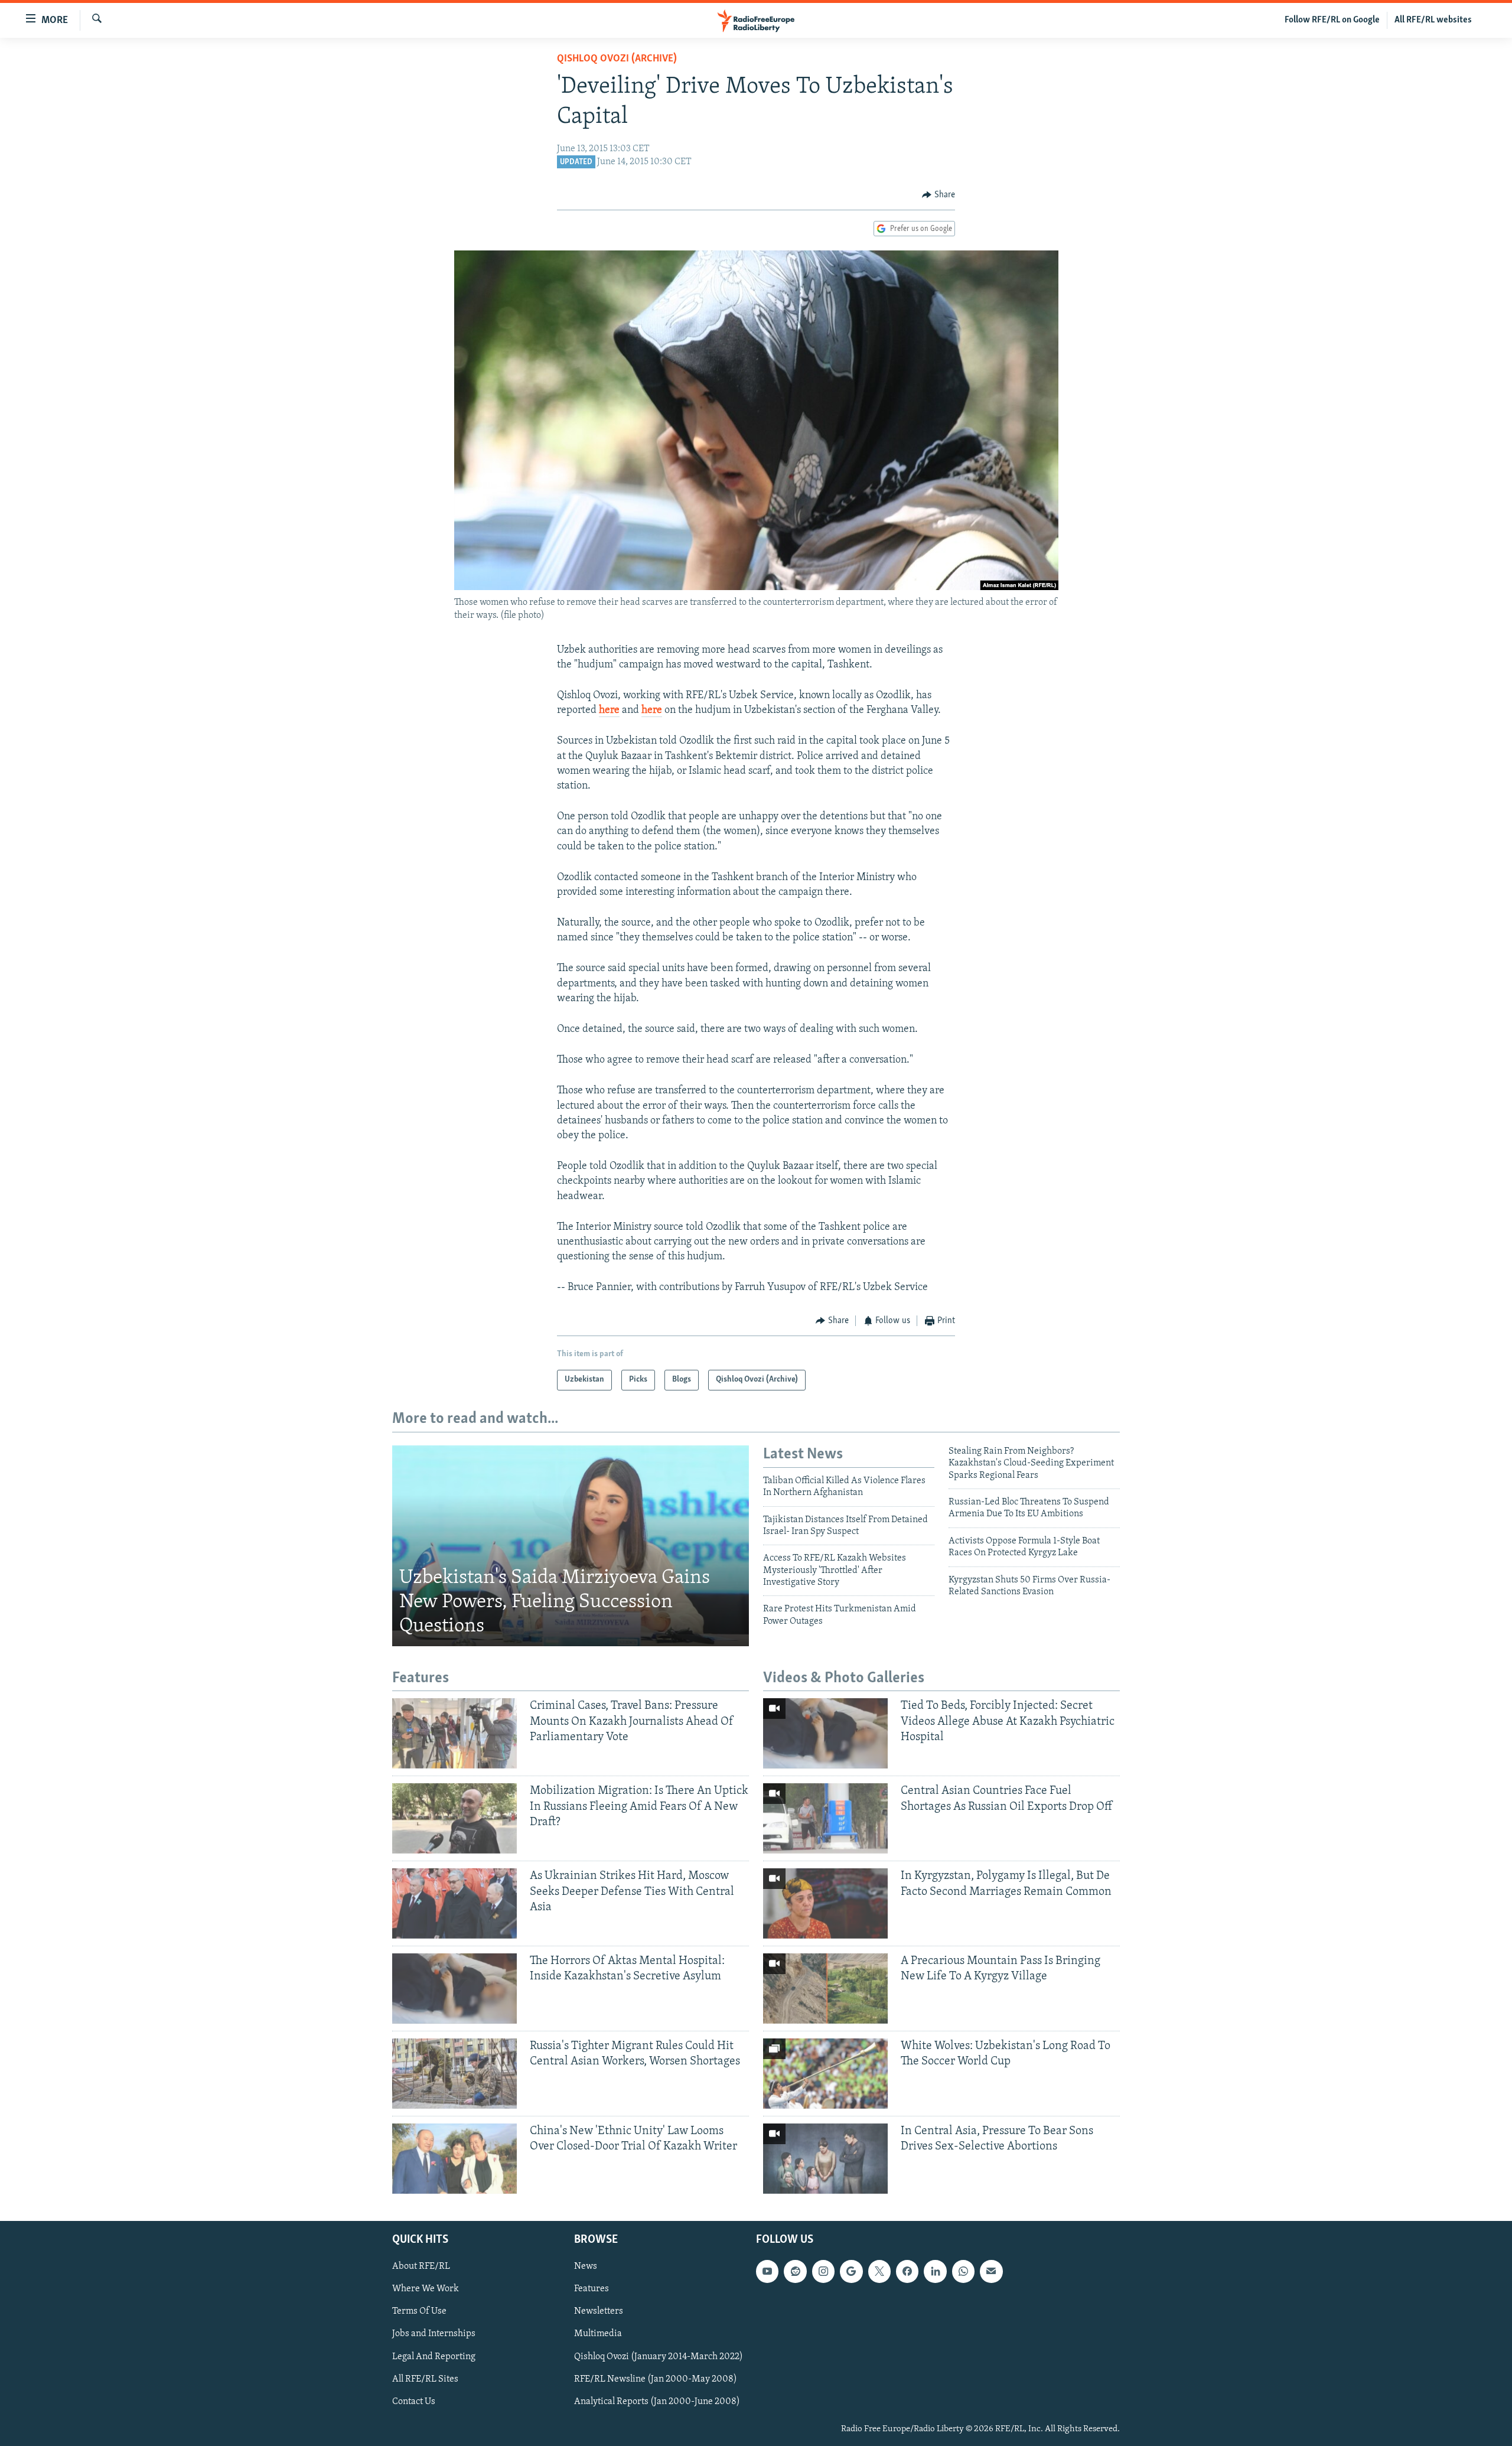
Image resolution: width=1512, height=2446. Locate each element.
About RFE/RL (421, 2266)
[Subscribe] (991, 2271)
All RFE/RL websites (1433, 20)
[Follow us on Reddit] (795, 2271)
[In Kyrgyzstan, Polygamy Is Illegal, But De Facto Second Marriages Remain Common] (825, 1903)
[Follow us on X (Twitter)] (879, 2271)
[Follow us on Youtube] (767, 2271)
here (609, 711)
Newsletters (599, 2311)
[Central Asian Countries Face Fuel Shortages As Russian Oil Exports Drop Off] (825, 1818)
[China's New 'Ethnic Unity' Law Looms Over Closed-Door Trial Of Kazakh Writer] (454, 2159)
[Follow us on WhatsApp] (963, 2271)
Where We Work (426, 2289)
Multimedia (598, 2334)
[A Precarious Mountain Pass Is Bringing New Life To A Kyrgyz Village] (825, 1989)
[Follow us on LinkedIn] (935, 2271)
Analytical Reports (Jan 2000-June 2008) (657, 2402)
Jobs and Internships (434, 2334)
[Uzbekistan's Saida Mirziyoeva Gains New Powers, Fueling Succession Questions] (571, 1546)
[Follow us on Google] (851, 2271)
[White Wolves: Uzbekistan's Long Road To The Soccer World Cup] (825, 2074)
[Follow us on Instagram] (823, 2271)
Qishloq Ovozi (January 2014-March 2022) (659, 2356)
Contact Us (414, 2402)
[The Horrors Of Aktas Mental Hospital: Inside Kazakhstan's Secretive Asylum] (454, 1989)
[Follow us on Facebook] (907, 2271)
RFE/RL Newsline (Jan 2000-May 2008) (656, 2379)
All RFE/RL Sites (425, 2379)
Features (592, 2289)
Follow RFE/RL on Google (1332, 20)
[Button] (939, 195)
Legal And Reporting (434, 2356)
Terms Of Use (419, 2311)
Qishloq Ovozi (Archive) (617, 59)
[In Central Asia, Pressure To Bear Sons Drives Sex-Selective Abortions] (825, 2159)
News (586, 2266)
